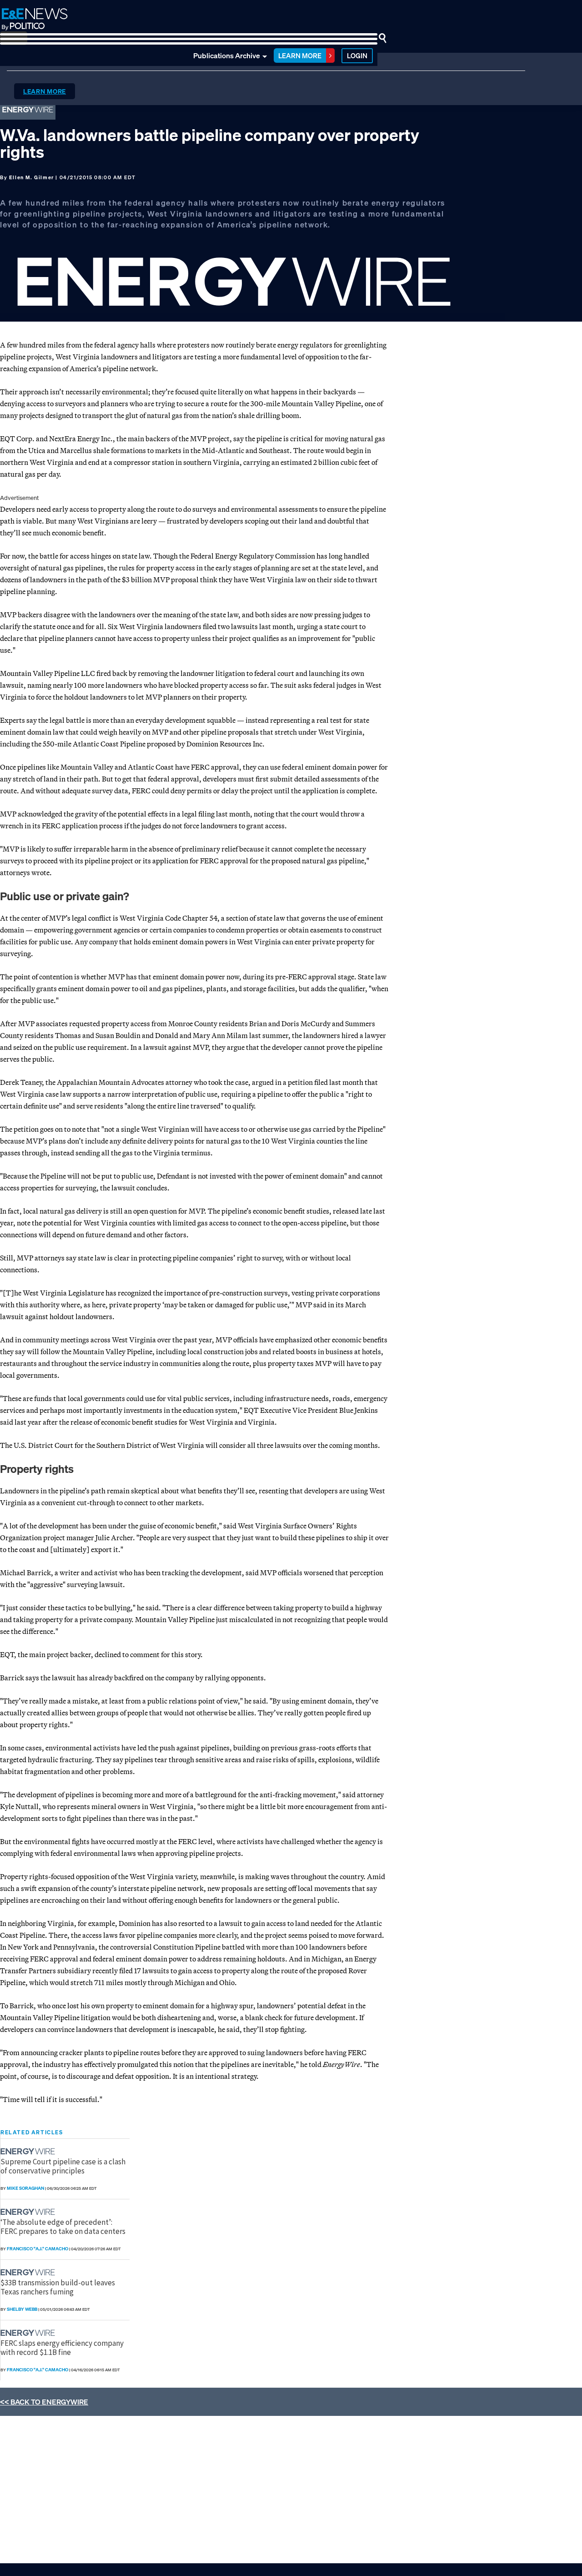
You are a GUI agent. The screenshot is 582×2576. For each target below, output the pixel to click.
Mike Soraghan (25, 2188)
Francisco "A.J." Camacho (38, 2249)
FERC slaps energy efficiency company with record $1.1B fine (62, 2348)
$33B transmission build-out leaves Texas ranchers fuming (58, 2287)
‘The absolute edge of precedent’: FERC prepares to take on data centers (63, 2227)
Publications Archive (227, 55)
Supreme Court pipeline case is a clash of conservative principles (63, 2166)
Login (357, 55)
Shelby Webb (22, 2309)
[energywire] (29, 2151)
